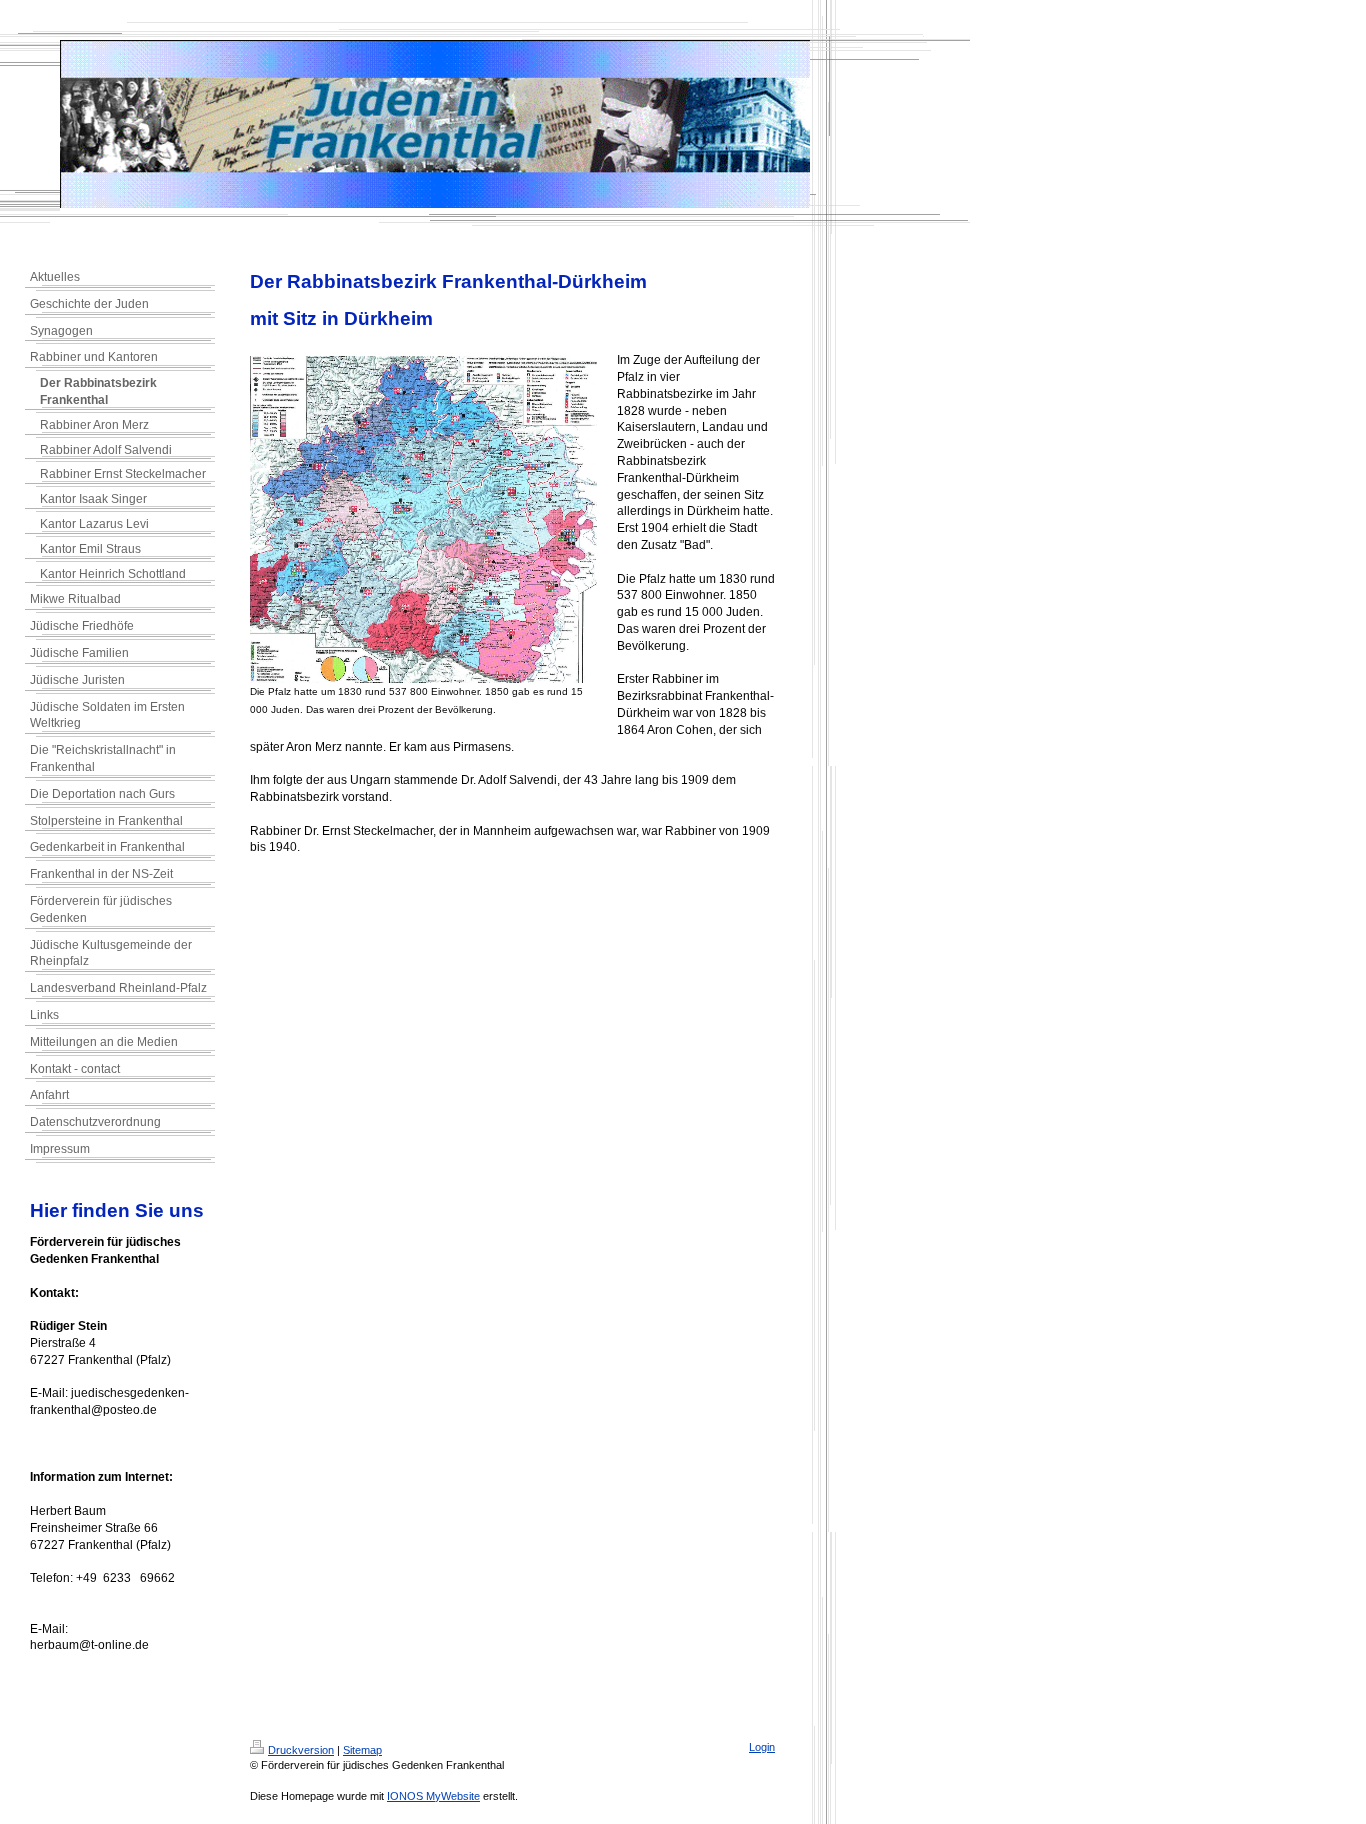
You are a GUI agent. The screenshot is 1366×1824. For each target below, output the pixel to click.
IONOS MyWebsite (433, 1796)
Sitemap (362, 1750)
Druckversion (301, 1750)
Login (762, 1747)
